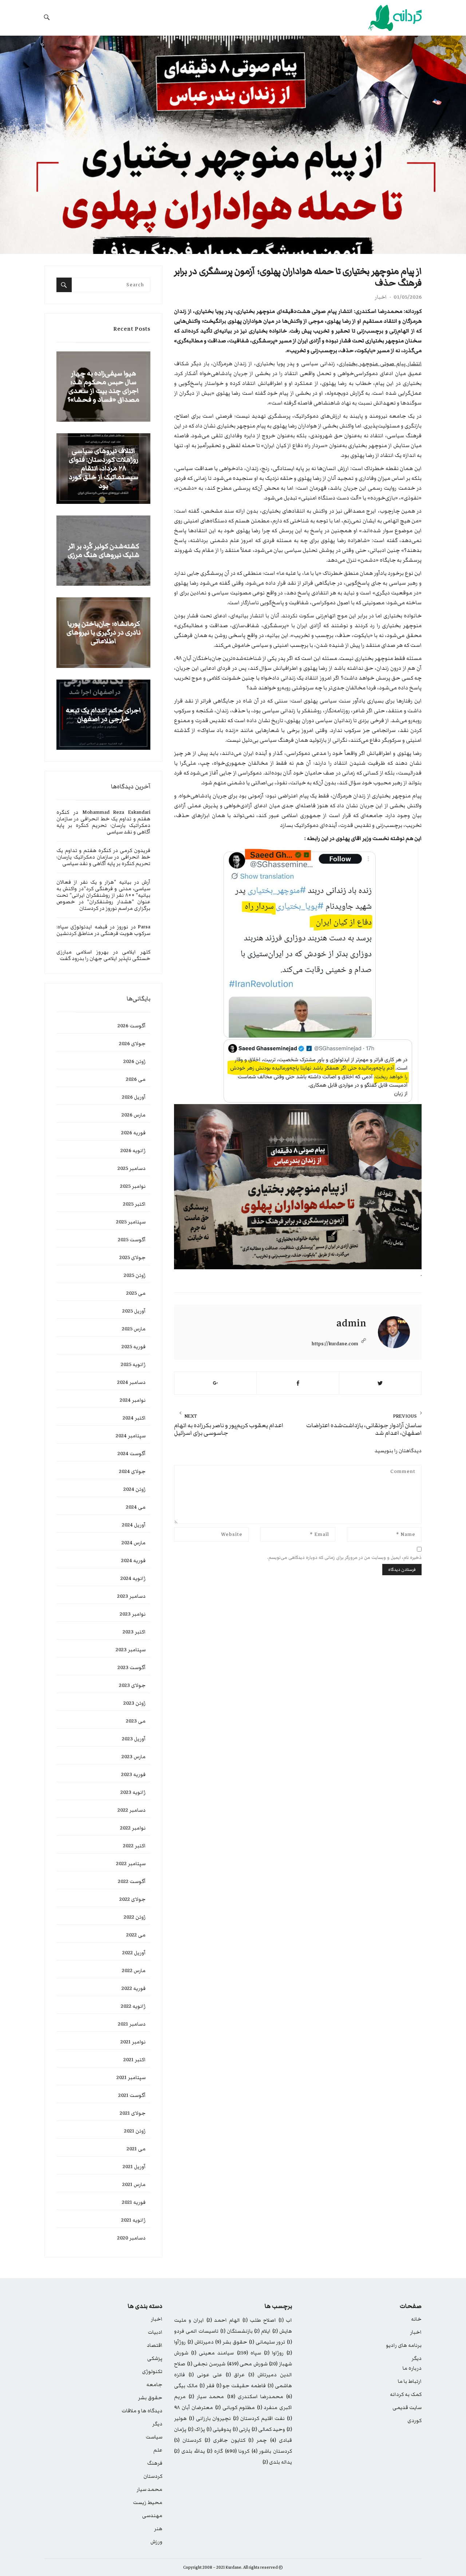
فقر (207, 2386)
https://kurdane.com (335, 1344)
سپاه (249, 2353)
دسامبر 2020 (131, 2238)
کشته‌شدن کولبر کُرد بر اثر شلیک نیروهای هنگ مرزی (104, 551)
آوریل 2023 (134, 1739)
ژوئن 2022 (135, 1917)
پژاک (196, 2429)
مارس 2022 (134, 1971)
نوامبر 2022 (133, 1828)
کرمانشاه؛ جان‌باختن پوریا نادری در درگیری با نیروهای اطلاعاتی (104, 633)
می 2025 (136, 1293)
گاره (215, 2451)
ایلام (262, 2331)
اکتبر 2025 (134, 1204)
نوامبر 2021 (133, 2042)
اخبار (381, 297)
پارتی (241, 2429)
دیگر (416, 2358)
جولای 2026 (132, 1044)
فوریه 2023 (133, 1775)
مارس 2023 (134, 1757)
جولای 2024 (132, 1472)
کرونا (237, 2451)
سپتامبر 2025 (131, 1222)
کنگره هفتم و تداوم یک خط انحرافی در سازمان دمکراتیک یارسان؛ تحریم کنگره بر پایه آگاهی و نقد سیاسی (103, 822)
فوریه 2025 (134, 1347)
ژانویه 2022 (133, 2006)
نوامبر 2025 (133, 1186)
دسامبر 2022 (132, 1810)
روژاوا (274, 2353)
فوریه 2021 (134, 2202)
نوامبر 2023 (133, 1614)
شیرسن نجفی (206, 2364)
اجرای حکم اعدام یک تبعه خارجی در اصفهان (103, 715)
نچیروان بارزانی (210, 2418)
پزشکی (155, 2358)
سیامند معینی (212, 2353)
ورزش (156, 2542)
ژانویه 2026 (133, 1151)
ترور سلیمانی (267, 2342)
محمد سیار (206, 2397)
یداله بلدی (277, 2462)
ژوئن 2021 (135, 2131)
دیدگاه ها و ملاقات (142, 2411)
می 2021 (136, 2149)
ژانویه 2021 (133, 2220)
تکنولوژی (152, 2372)
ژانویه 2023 (133, 1792)
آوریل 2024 (134, 1525)
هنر (158, 2529)
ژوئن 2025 (135, 1275)
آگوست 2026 (132, 1026)
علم (158, 2450)
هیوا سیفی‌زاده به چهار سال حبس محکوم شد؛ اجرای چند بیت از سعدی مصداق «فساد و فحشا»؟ (103, 387)
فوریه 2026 (133, 1133)
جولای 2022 (133, 1899)
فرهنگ (155, 2463)
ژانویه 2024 (133, 1578)
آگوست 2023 (132, 1668)
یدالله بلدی (189, 2451)
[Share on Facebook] (298, 1383)
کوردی (414, 2421)
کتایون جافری (225, 2440)
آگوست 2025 (132, 1240)
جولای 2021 (133, 2113)
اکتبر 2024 (134, 1418)
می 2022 (136, 1935)
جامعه (154, 2385)
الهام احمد (223, 2320)
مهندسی (152, 2516)
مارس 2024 (134, 1543)
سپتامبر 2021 (131, 2078)
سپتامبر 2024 (131, 1436)
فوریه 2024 (133, 1561)
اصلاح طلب (259, 2320)
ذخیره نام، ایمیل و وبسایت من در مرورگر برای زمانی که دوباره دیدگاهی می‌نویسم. (344, 1558)
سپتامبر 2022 (131, 1864)
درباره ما (412, 2368)
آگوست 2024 (132, 1454)
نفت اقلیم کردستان (259, 2418)
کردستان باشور (272, 2451)
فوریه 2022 (134, 1988)
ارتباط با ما (410, 2381)
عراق (235, 2375)
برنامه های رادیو (404, 2345)
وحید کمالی (268, 2429)
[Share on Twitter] (380, 1383)
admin (351, 1323)
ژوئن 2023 (135, 1703)
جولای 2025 (133, 1258)
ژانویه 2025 (133, 1365)
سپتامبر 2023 (131, 1650)
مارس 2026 (134, 1115)
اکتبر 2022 (134, 1846)
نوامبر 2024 (133, 1400)
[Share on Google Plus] (215, 1383)
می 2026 (136, 1079)
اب (285, 2320)
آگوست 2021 (132, 2095)
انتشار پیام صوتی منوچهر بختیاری (380, 364)
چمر (258, 2440)
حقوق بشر (231, 2342)
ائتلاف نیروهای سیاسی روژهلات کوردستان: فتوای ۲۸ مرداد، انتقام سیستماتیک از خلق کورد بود (104, 469)
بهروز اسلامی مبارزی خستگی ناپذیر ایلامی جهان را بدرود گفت (103, 955)
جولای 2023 (132, 1685)
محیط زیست (148, 2503)
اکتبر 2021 (135, 2060)
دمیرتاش (201, 2342)
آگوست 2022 (132, 1882)
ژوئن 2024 (135, 1489)
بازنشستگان (236, 2331)
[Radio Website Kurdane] (379, 18)
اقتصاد (155, 2345)
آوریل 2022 (134, 1953)
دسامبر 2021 (132, 2024)
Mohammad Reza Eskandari (116, 812)
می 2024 (136, 1507)
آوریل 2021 (134, 2167)
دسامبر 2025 (132, 1168)
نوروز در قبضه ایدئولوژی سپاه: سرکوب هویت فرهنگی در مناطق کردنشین (103, 930)
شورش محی (247, 2364)
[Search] (64, 285)
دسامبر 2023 (131, 1596)
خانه (416, 2319)
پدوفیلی (219, 2429)
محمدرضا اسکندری (255, 2397)
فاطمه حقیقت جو (241, 2386)
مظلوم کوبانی (235, 2408)
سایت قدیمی (407, 2408)
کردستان (188, 2440)
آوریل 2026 (134, 1097)
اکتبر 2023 (134, 1632)
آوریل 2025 (134, 1311)
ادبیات (155, 2332)
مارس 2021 (134, 2185)
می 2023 (136, 1721)
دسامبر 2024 (131, 1382)
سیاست (154, 2437)
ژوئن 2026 (135, 1062)
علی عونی (205, 2375)
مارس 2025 (134, 1329)
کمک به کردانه (406, 2394)
